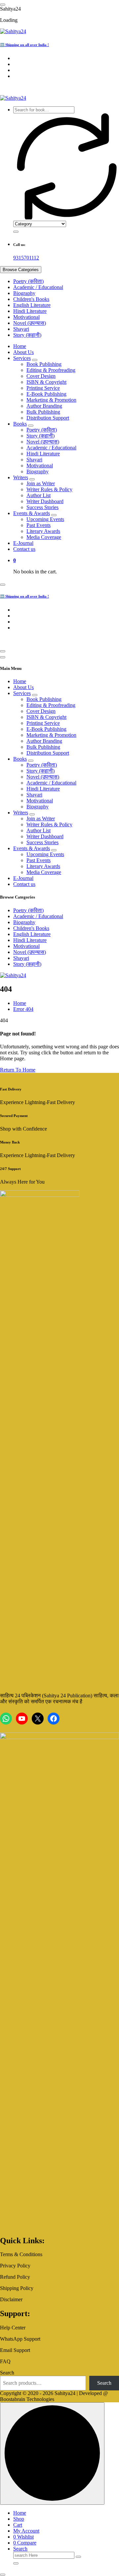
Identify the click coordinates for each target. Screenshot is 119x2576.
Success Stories (42, 507)
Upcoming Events (45, 519)
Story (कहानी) (27, 335)
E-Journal (23, 543)
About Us (23, 352)
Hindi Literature (30, 311)
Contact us (24, 549)
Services (22, 358)
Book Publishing (44, 364)
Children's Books (31, 299)
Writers (21, 477)
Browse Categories (21, 270)
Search (7, 2373)
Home (20, 346)
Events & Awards (32, 513)
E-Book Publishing (46, 394)
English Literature (32, 305)
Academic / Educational (38, 287)
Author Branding (44, 406)
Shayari (21, 329)
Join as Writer (41, 483)
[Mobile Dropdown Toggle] (35, 360)
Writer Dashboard (45, 501)
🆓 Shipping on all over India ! (24, 45)
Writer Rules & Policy (49, 489)
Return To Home (18, 1070)
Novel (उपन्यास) (30, 323)
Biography (24, 293)
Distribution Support (48, 418)
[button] (3, 2575)
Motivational (26, 317)
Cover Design (41, 376)
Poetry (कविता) (28, 281)
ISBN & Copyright (46, 382)
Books (20, 424)
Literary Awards (43, 531)
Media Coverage (44, 537)
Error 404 (23, 1009)
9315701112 (26, 258)
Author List (39, 495)
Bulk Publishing (43, 412)
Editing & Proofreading (51, 370)
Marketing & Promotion (51, 400)
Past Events (39, 525)
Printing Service (43, 388)
